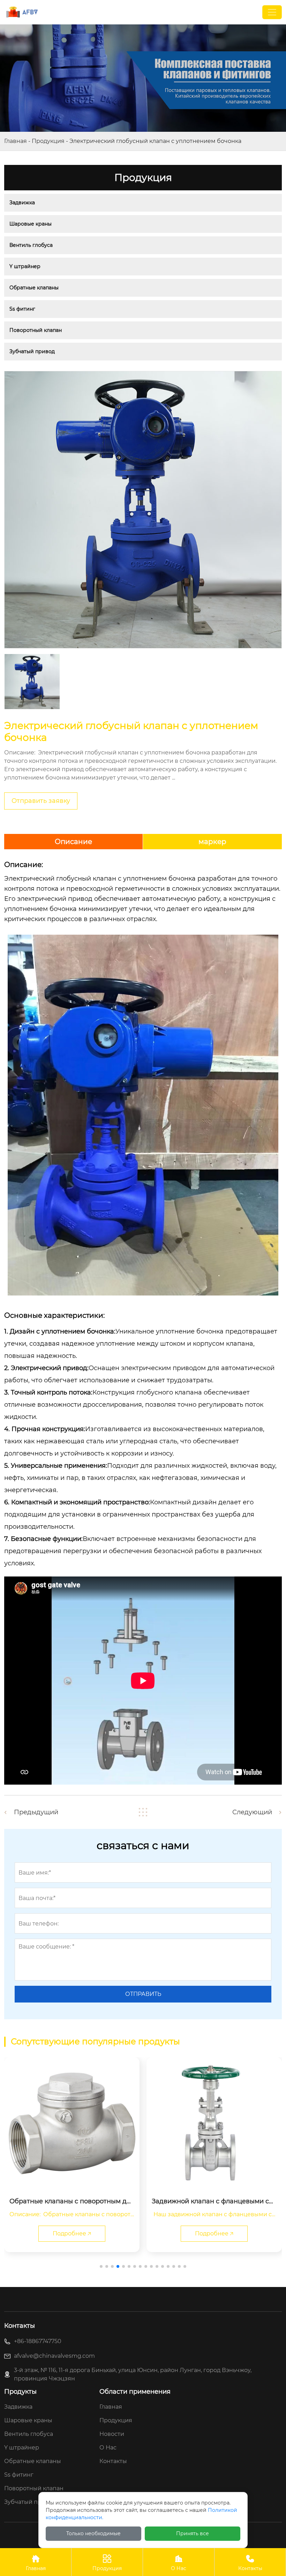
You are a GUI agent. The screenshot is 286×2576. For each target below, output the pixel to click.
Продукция (48, 141)
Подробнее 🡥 (72, 2233)
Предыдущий (36, 1812)
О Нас (179, 2563)
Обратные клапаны (34, 288)
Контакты (250, 2563)
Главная (16, 141)
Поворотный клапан (36, 330)
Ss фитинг (22, 309)
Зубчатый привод (32, 351)
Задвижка (22, 203)
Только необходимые (93, 2533)
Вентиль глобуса (31, 245)
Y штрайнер (25, 266)
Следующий (252, 1812)
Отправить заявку (41, 801)
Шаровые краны (31, 224)
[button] (101, 2266)
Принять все (193, 2533)
